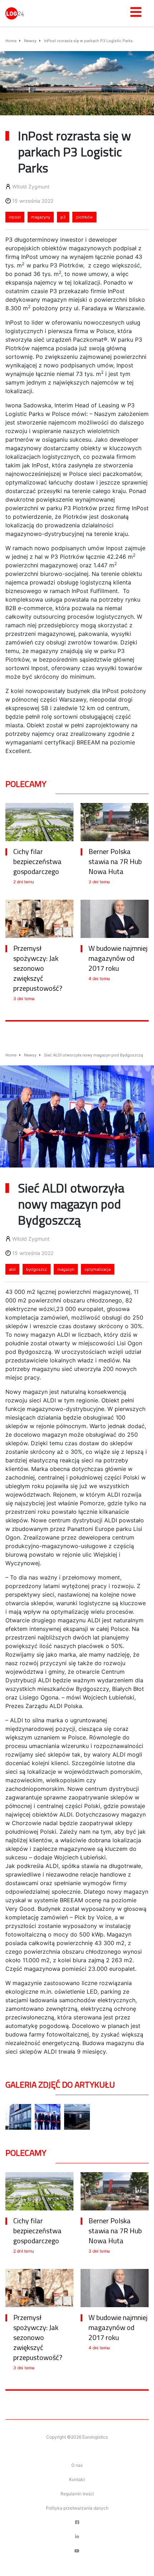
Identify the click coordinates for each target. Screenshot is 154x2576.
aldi (12, 1269)
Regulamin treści (77, 2494)
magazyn (66, 1269)
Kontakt (77, 2479)
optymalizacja (98, 1269)
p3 (63, 217)
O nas (77, 2465)
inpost (15, 217)
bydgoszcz (37, 1269)
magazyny (41, 217)
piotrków (84, 217)
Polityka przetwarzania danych (77, 2508)
